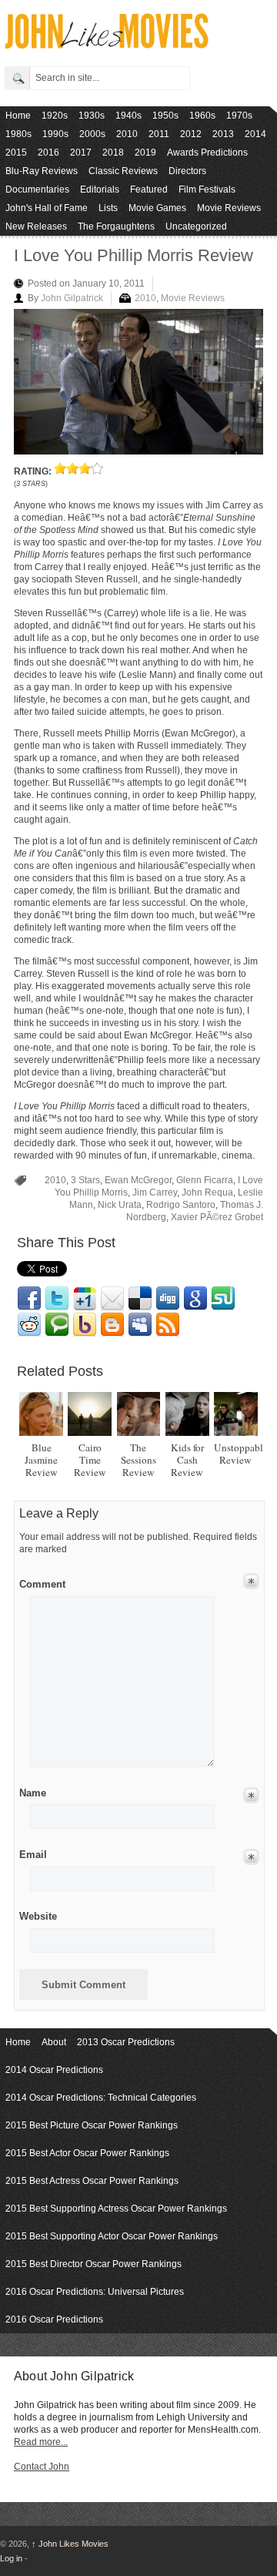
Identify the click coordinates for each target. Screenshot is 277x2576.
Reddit (29, 1325)
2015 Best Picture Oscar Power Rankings (92, 2125)
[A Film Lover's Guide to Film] (106, 44)
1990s (55, 134)
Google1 (85, 1299)
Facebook (29, 1299)
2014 (255, 134)
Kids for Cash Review (187, 1460)
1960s (202, 116)
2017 (81, 153)
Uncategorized (196, 226)
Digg (168, 1299)
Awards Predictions (207, 153)
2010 (127, 134)
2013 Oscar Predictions (126, 2042)
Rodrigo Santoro (181, 1205)
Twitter (57, 1299)
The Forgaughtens (116, 226)
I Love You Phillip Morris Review (133, 255)
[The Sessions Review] (139, 1414)
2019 (145, 153)
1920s (55, 116)
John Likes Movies (70, 2544)
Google (195, 1299)
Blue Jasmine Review (41, 1460)
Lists (108, 208)
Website (38, 1916)
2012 (191, 134)
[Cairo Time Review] (90, 1414)
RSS (168, 1325)
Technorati (57, 1325)
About (54, 2042)
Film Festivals (207, 190)
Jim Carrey (155, 1192)
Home (18, 116)
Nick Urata (120, 1205)
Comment (42, 1581)
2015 (16, 153)
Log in (11, 2558)
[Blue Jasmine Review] (41, 1414)
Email (112, 1299)
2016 (48, 153)
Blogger (112, 1325)
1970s (239, 116)
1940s (128, 116)
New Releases (36, 226)
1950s (165, 116)
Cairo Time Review (90, 1460)
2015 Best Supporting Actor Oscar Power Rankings (112, 2236)
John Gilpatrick (72, 298)
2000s (92, 134)
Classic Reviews (123, 171)
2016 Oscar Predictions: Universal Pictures (95, 2292)
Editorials (100, 190)
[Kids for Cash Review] (187, 1414)
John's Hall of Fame (47, 208)
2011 (159, 134)
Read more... (41, 2442)
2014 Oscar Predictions (54, 2070)
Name (33, 1793)
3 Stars (85, 1180)
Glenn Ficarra (205, 1180)
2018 (113, 153)
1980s (18, 134)
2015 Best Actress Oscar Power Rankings (92, 2181)
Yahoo (85, 1325)
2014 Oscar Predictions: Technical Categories (101, 2098)
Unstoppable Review (241, 1454)
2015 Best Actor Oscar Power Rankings (87, 2153)
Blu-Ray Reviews (42, 171)
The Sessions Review (138, 1460)
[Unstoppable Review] (236, 1414)
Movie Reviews (229, 208)
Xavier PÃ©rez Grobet (217, 1217)
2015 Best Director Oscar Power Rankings (93, 2264)
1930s (92, 116)
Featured (149, 190)
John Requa (207, 1192)
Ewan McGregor (138, 1180)
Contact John (42, 2467)
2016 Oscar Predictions (54, 2319)
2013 (223, 134)
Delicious (140, 1299)
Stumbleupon (223, 1299)
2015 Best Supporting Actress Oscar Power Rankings (116, 2209)
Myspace (140, 1325)
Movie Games (157, 208)
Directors (187, 171)
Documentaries (37, 190)
